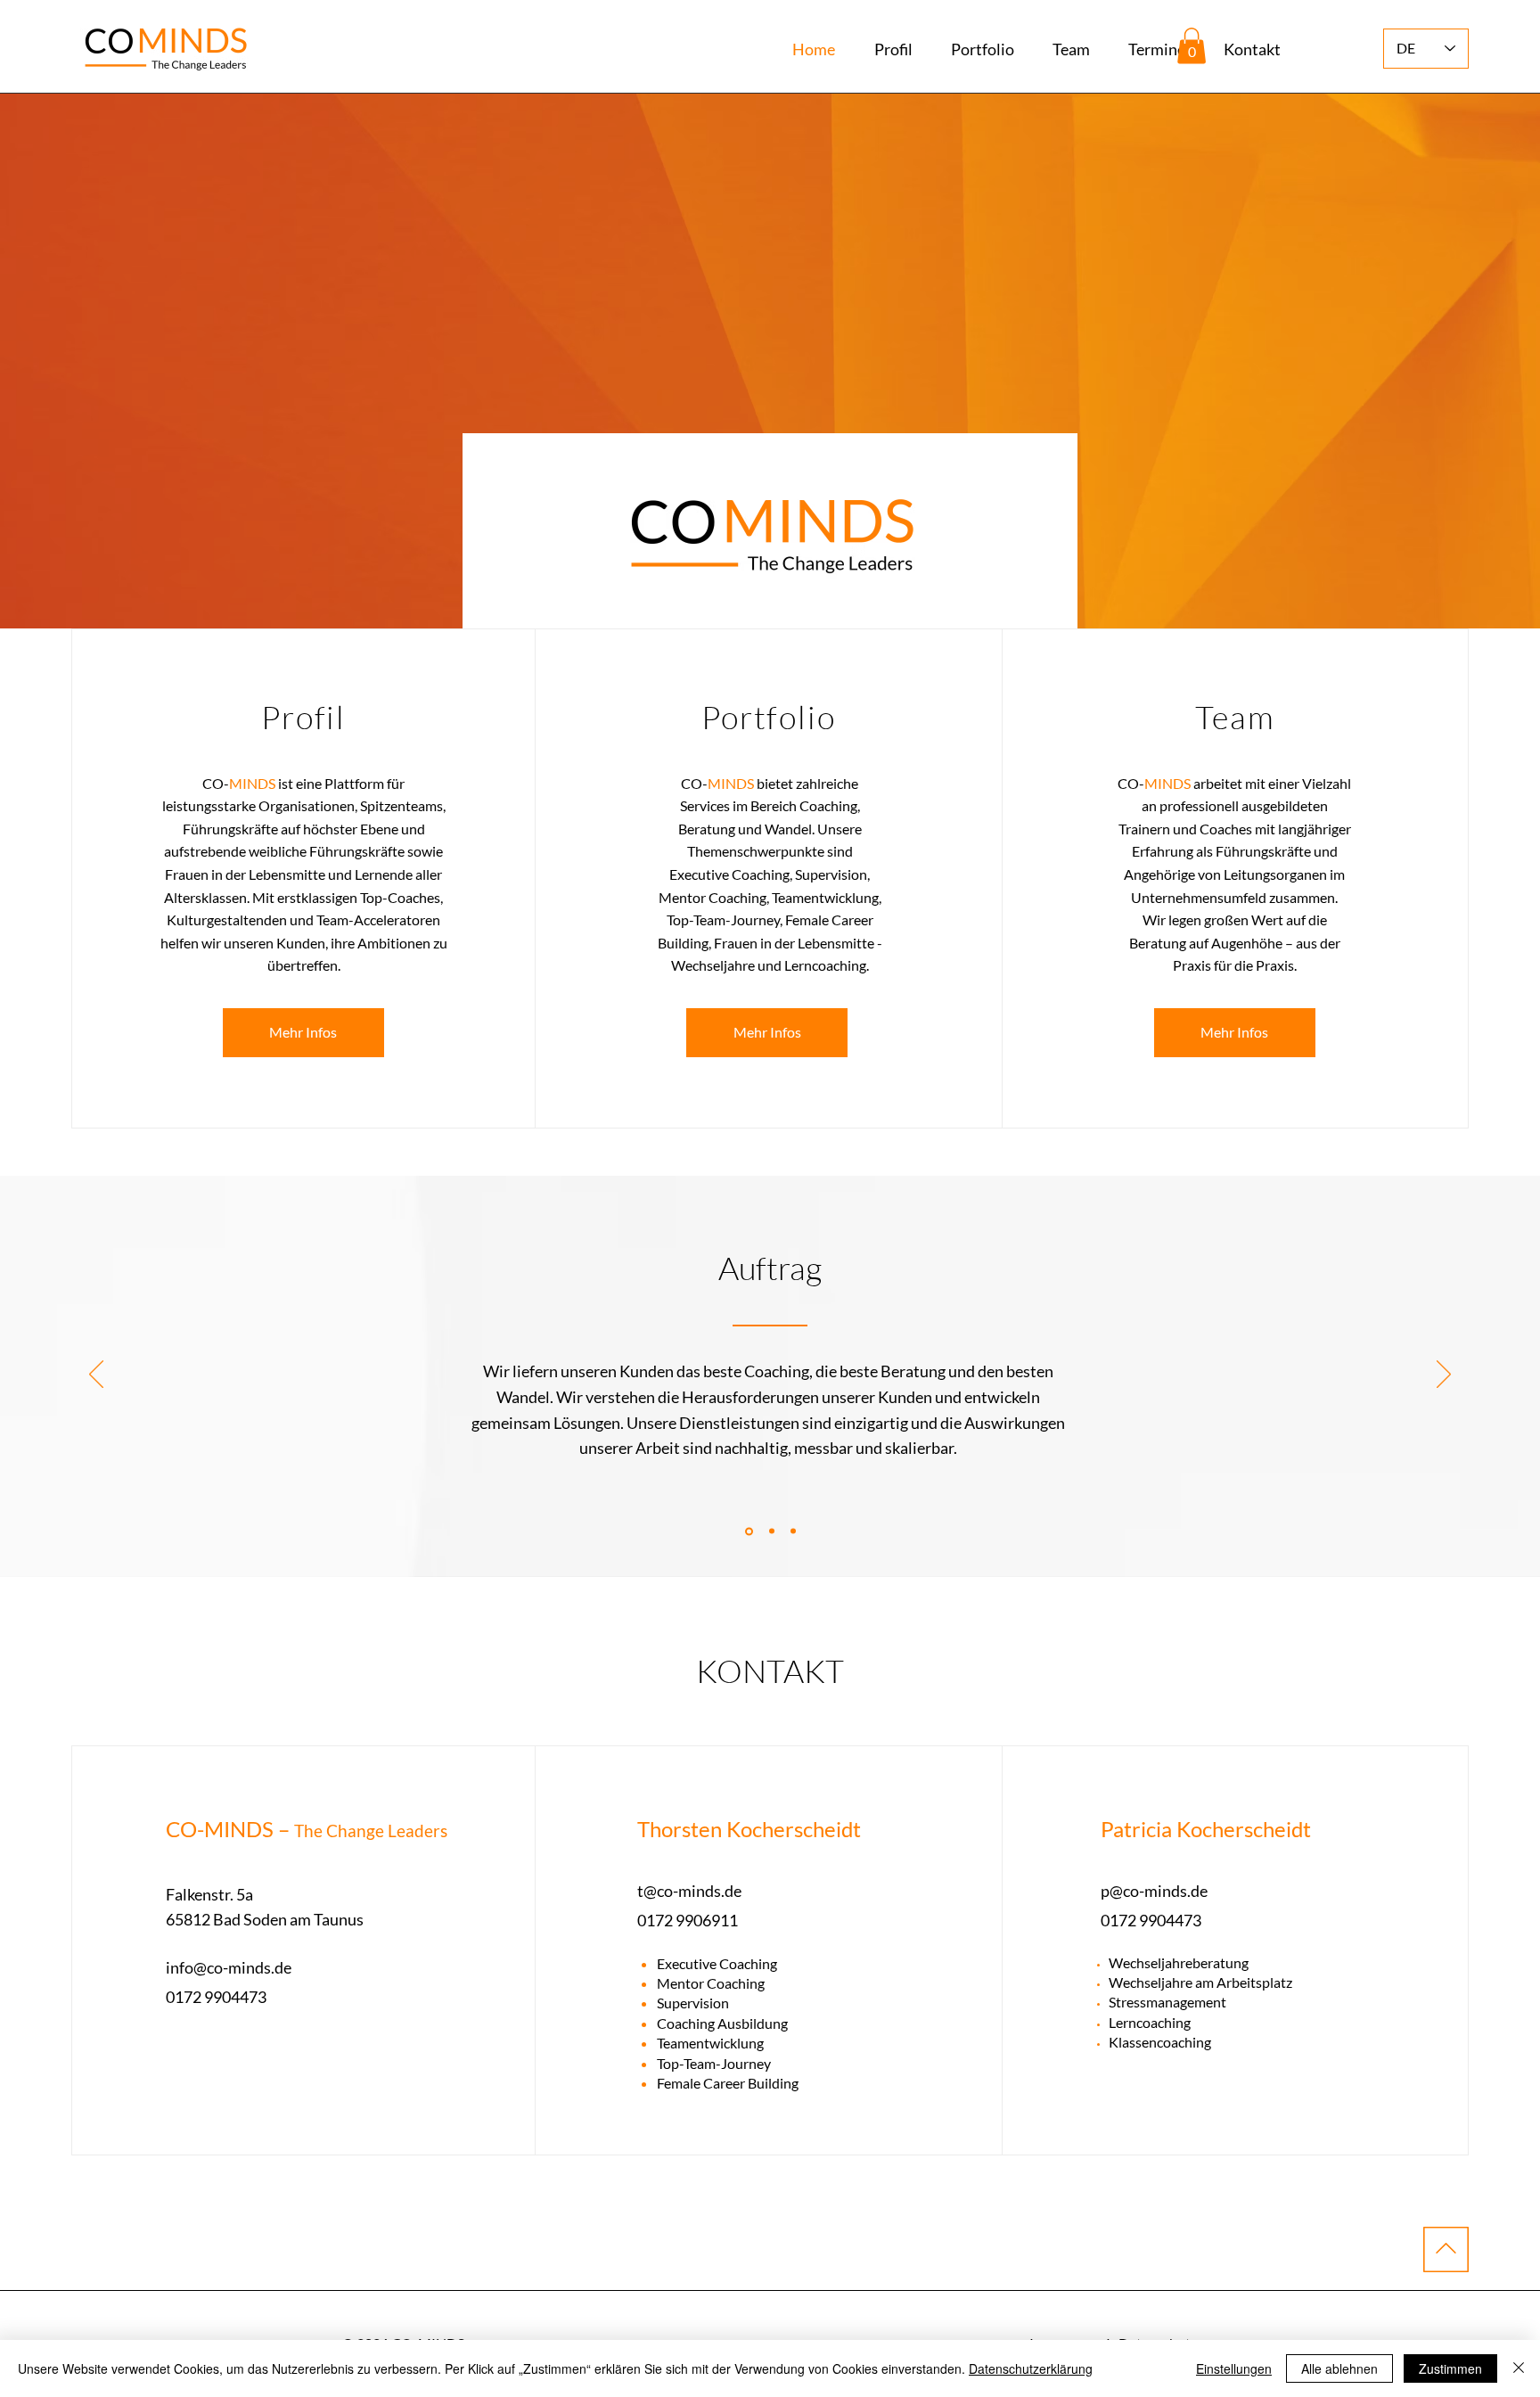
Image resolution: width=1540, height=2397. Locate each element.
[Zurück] (96, 1375)
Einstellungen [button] (1234, 2368)
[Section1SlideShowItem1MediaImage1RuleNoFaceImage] (748, 1531)
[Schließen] (1519, 2368)
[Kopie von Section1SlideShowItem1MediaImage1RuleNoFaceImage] (770, 1531)
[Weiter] (1444, 1375)
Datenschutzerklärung (1031, 2368)
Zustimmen (1450, 2368)
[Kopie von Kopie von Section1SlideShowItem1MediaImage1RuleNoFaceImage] (793, 1531)
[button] (1192, 46)
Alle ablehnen (1339, 2368)
